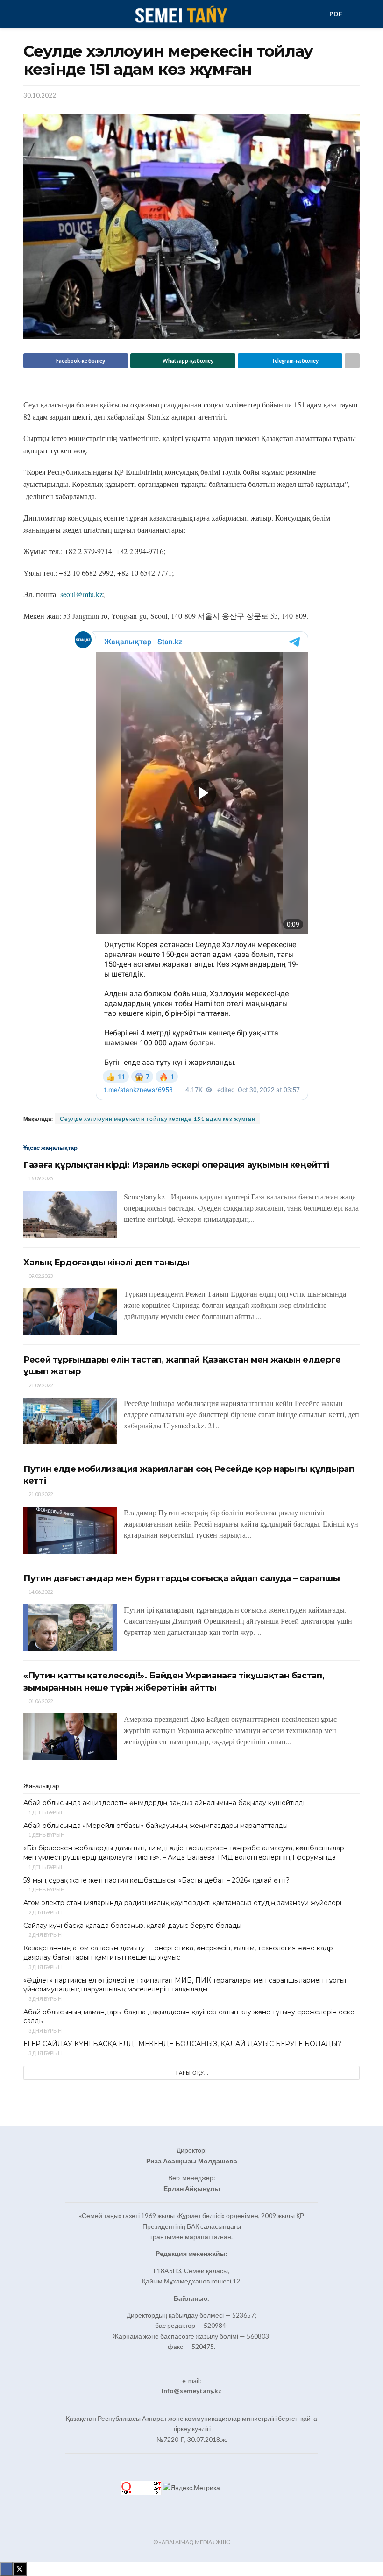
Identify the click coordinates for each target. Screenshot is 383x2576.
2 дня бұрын (45, 1912)
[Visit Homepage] (181, 14)
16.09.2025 (40, 1178)
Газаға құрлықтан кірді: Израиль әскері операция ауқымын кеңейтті (176, 1165)
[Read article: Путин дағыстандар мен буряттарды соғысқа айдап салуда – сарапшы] (70, 1627)
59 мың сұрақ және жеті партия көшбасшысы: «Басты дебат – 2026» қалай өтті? (156, 1880)
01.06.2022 (40, 1701)
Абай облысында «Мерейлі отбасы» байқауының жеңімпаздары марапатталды (156, 1826)
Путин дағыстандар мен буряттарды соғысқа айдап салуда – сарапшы (181, 1578)
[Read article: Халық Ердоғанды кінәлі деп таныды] (70, 1312)
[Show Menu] (27, 14)
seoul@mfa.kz (82, 594)
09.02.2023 (40, 1276)
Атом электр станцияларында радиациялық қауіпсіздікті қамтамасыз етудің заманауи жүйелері (182, 1903)
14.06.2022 (40, 1592)
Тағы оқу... (192, 2073)
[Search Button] (356, 14)
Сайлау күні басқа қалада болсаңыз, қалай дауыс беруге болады (132, 1926)
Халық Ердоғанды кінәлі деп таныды (106, 1263)
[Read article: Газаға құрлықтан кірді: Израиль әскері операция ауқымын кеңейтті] (70, 1214)
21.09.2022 (40, 1385)
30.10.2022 (40, 95)
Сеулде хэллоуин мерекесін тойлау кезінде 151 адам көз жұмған (158, 1119)
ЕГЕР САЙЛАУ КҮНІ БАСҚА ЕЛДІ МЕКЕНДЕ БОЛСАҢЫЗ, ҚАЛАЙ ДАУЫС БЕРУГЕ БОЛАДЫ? (182, 2044)
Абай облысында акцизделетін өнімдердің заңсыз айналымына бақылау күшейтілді (164, 1803)
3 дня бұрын (45, 1967)
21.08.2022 (40, 1494)
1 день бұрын (46, 1812)
